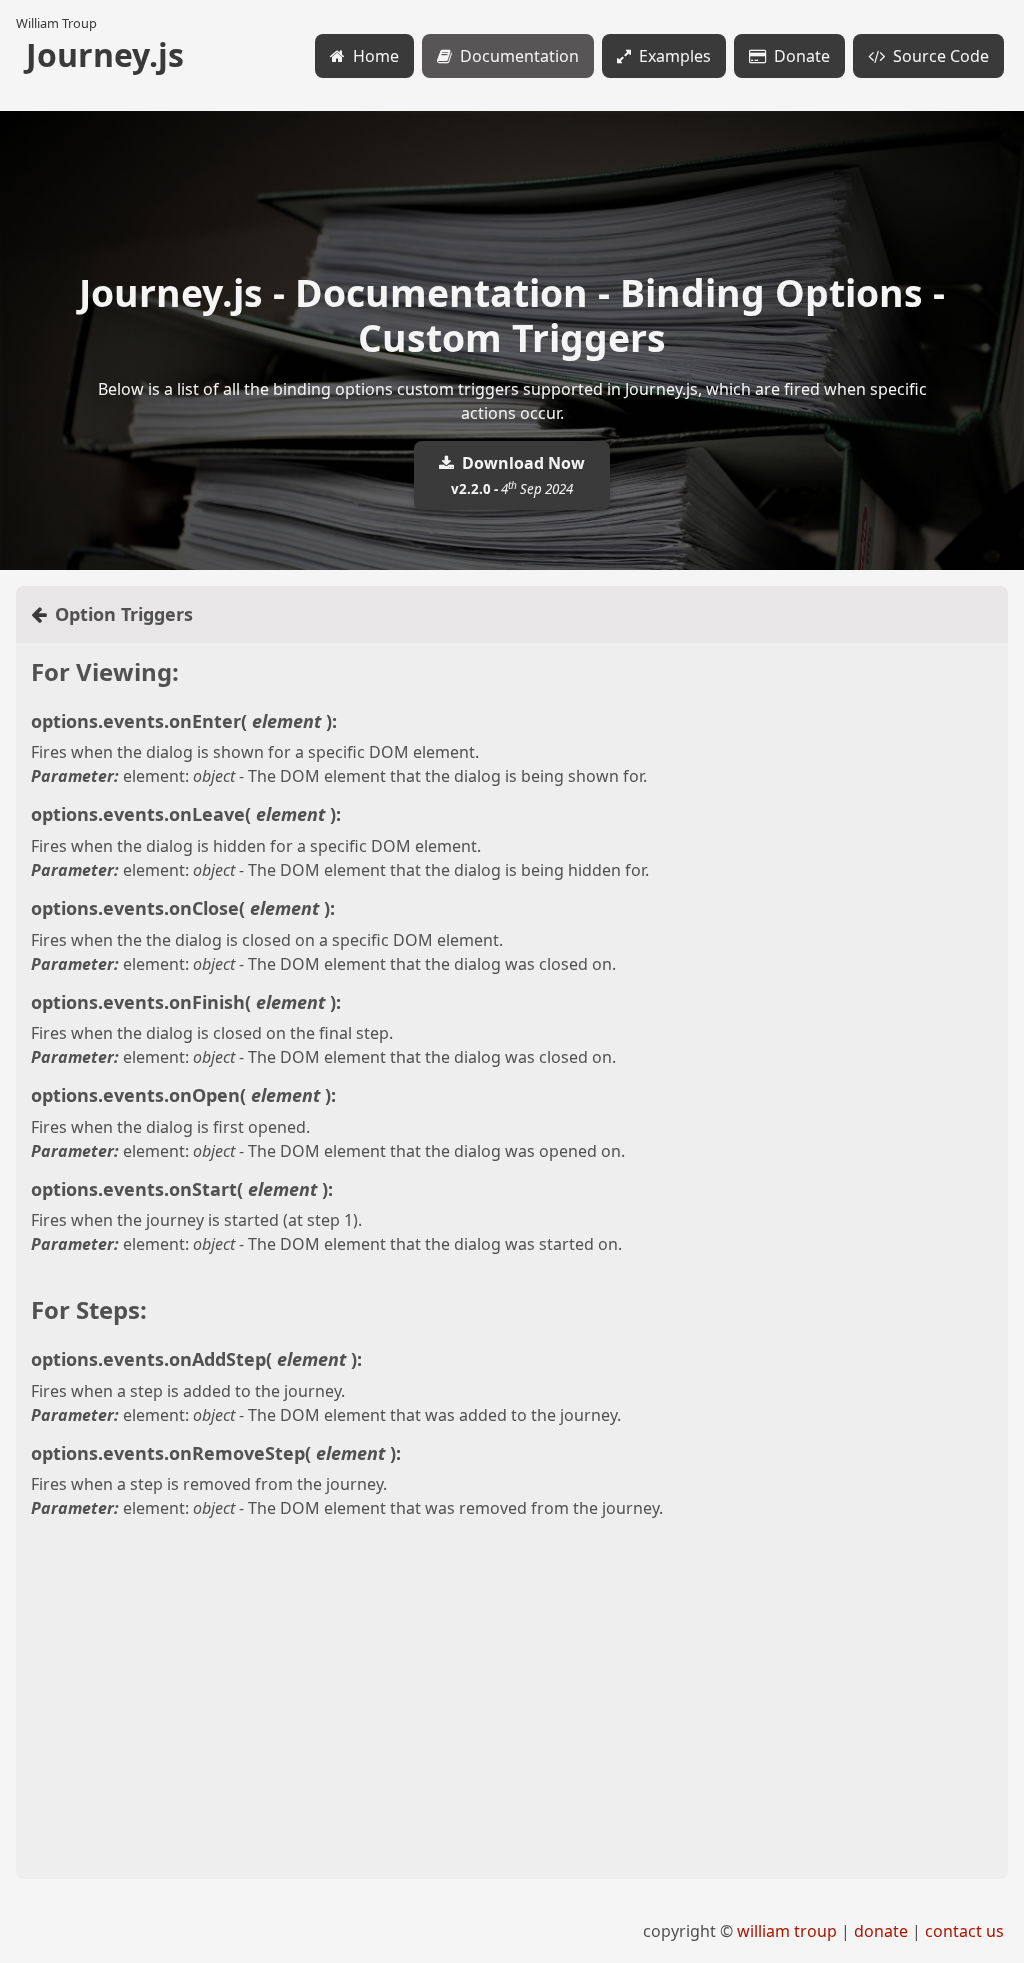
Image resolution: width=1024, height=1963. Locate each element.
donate (881, 1931)
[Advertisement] (512, 1724)
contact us (964, 1931)
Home (376, 56)
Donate (802, 56)
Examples (675, 56)
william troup (787, 1931)
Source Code (941, 56)
